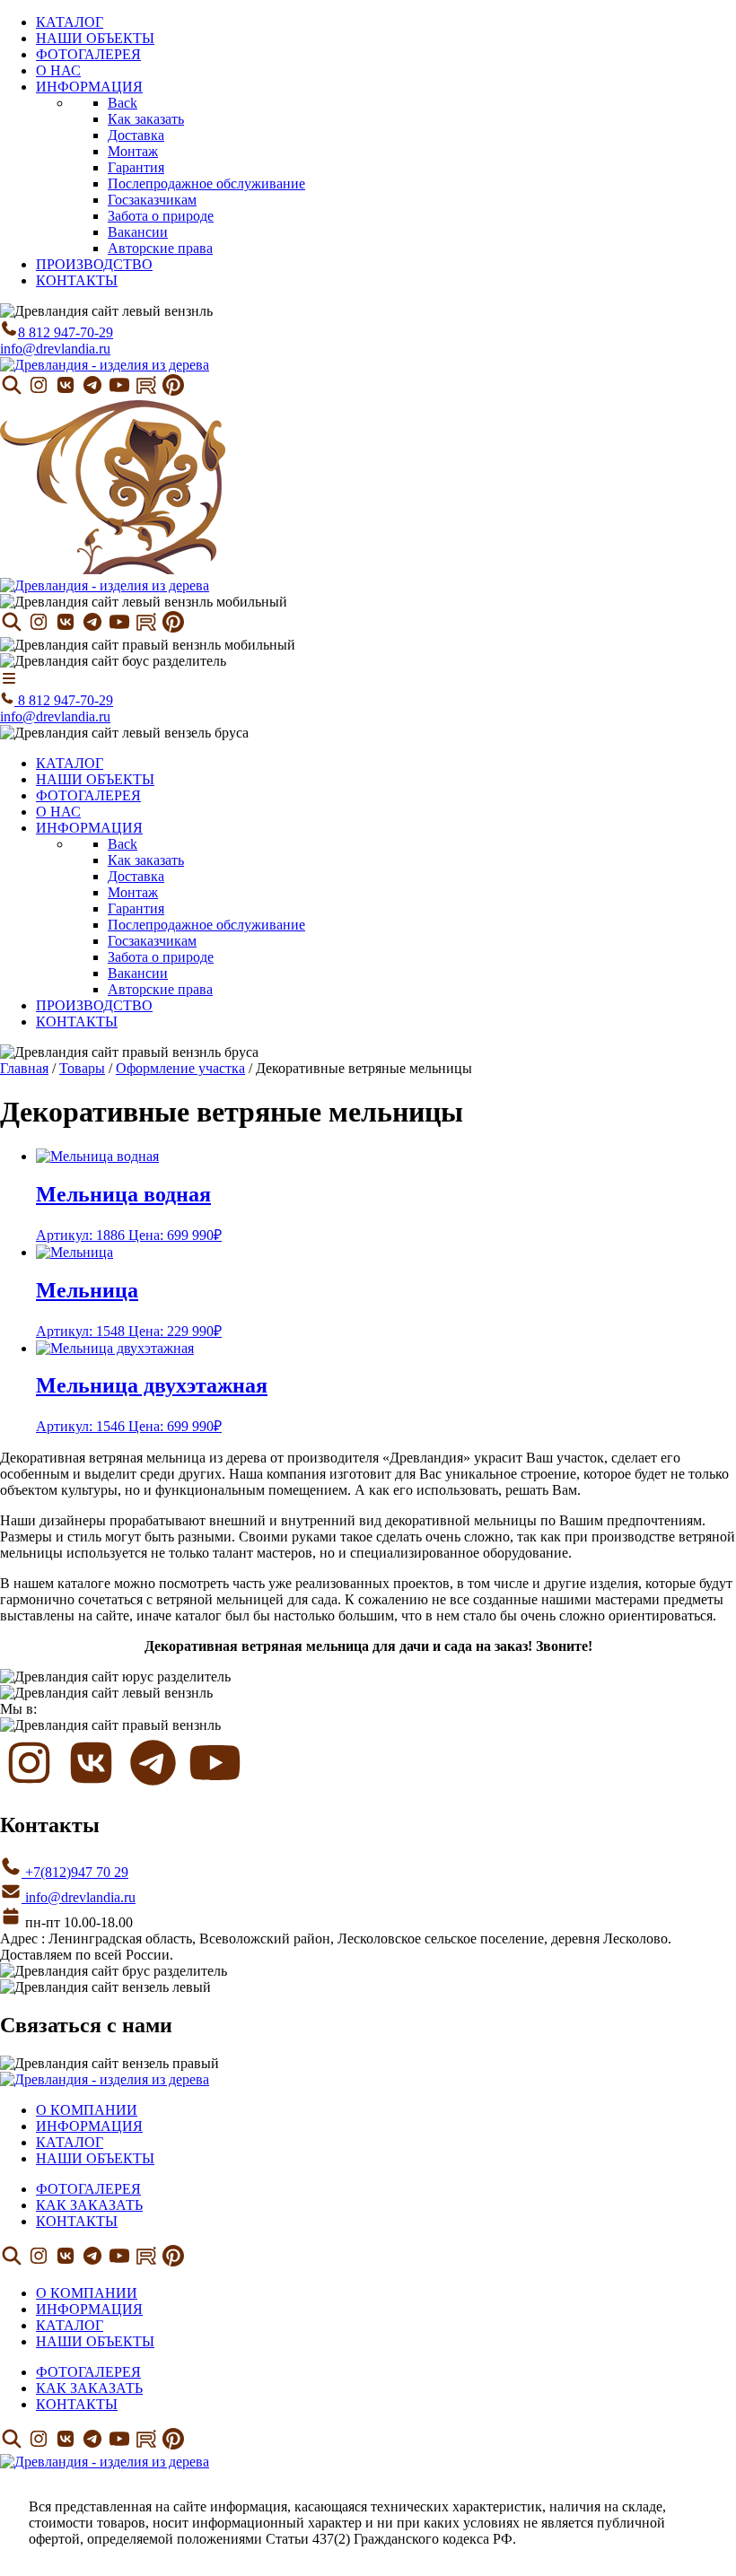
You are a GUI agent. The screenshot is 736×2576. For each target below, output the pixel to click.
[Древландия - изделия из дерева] (105, 365)
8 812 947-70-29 (66, 332)
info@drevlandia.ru (55, 349)
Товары (82, 1068)
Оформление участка (180, 1068)
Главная (24, 1068)
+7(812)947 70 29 (75, 1872)
